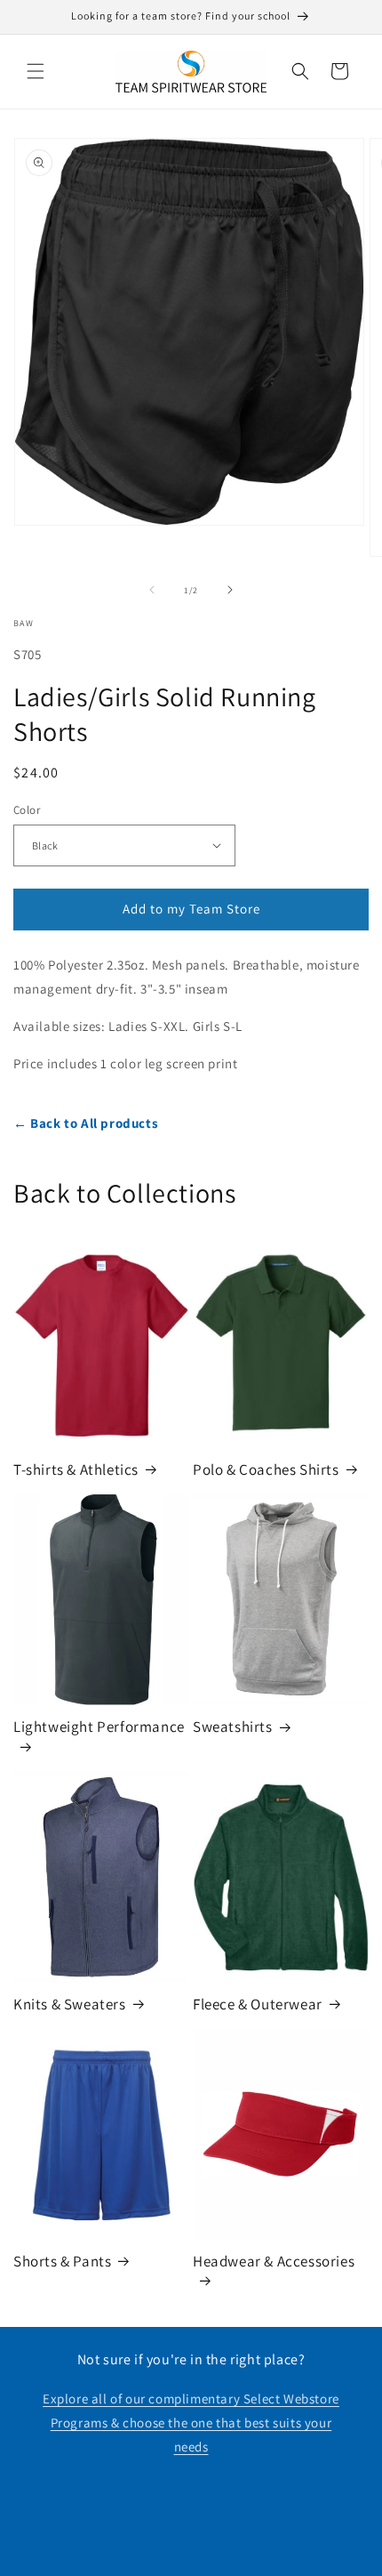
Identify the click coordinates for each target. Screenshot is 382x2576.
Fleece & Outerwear (258, 2004)
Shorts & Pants (62, 2261)
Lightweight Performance (99, 1727)
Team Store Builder (210, 2561)
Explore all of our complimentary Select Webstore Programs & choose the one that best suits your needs (191, 2423)
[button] (36, 71)
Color (27, 810)
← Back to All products (86, 1123)
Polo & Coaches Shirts (266, 1469)
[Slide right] (230, 590)
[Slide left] (152, 590)
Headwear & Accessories (274, 2261)
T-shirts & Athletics (76, 1469)
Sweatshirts (233, 1727)
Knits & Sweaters (70, 2004)
